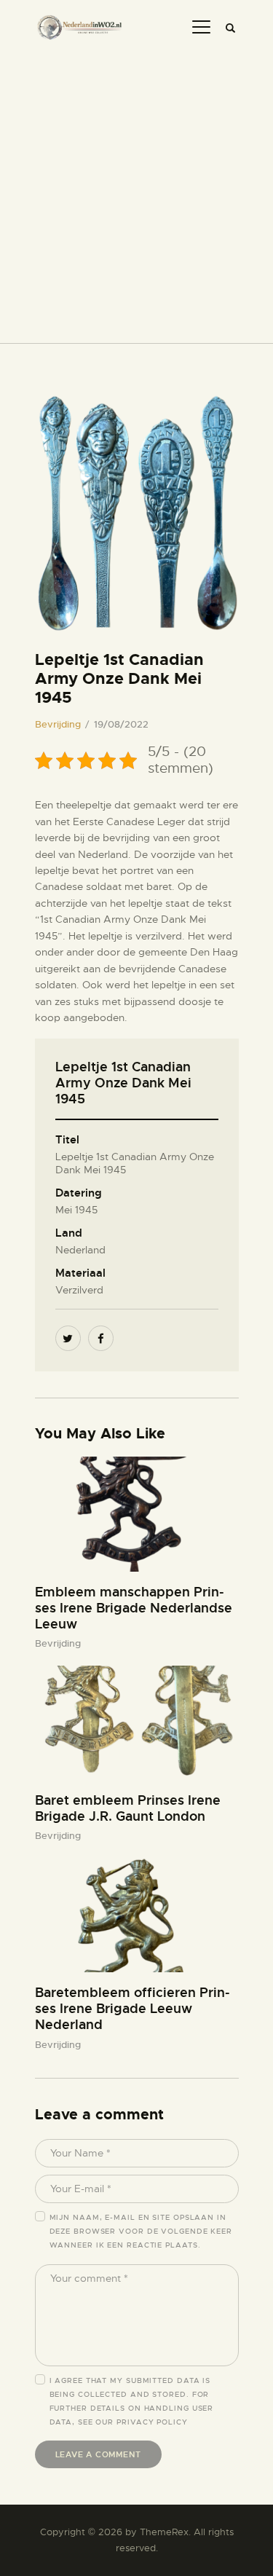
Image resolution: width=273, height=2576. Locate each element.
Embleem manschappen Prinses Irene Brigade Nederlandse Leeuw (134, 1608)
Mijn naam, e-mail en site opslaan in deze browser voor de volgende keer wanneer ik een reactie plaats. (141, 2231)
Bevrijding (58, 724)
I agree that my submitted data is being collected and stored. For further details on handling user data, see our (132, 2401)
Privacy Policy (152, 2422)
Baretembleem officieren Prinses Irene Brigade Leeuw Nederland (132, 2009)
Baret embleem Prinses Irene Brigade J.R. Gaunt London (128, 1808)
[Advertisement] (136, 191)
